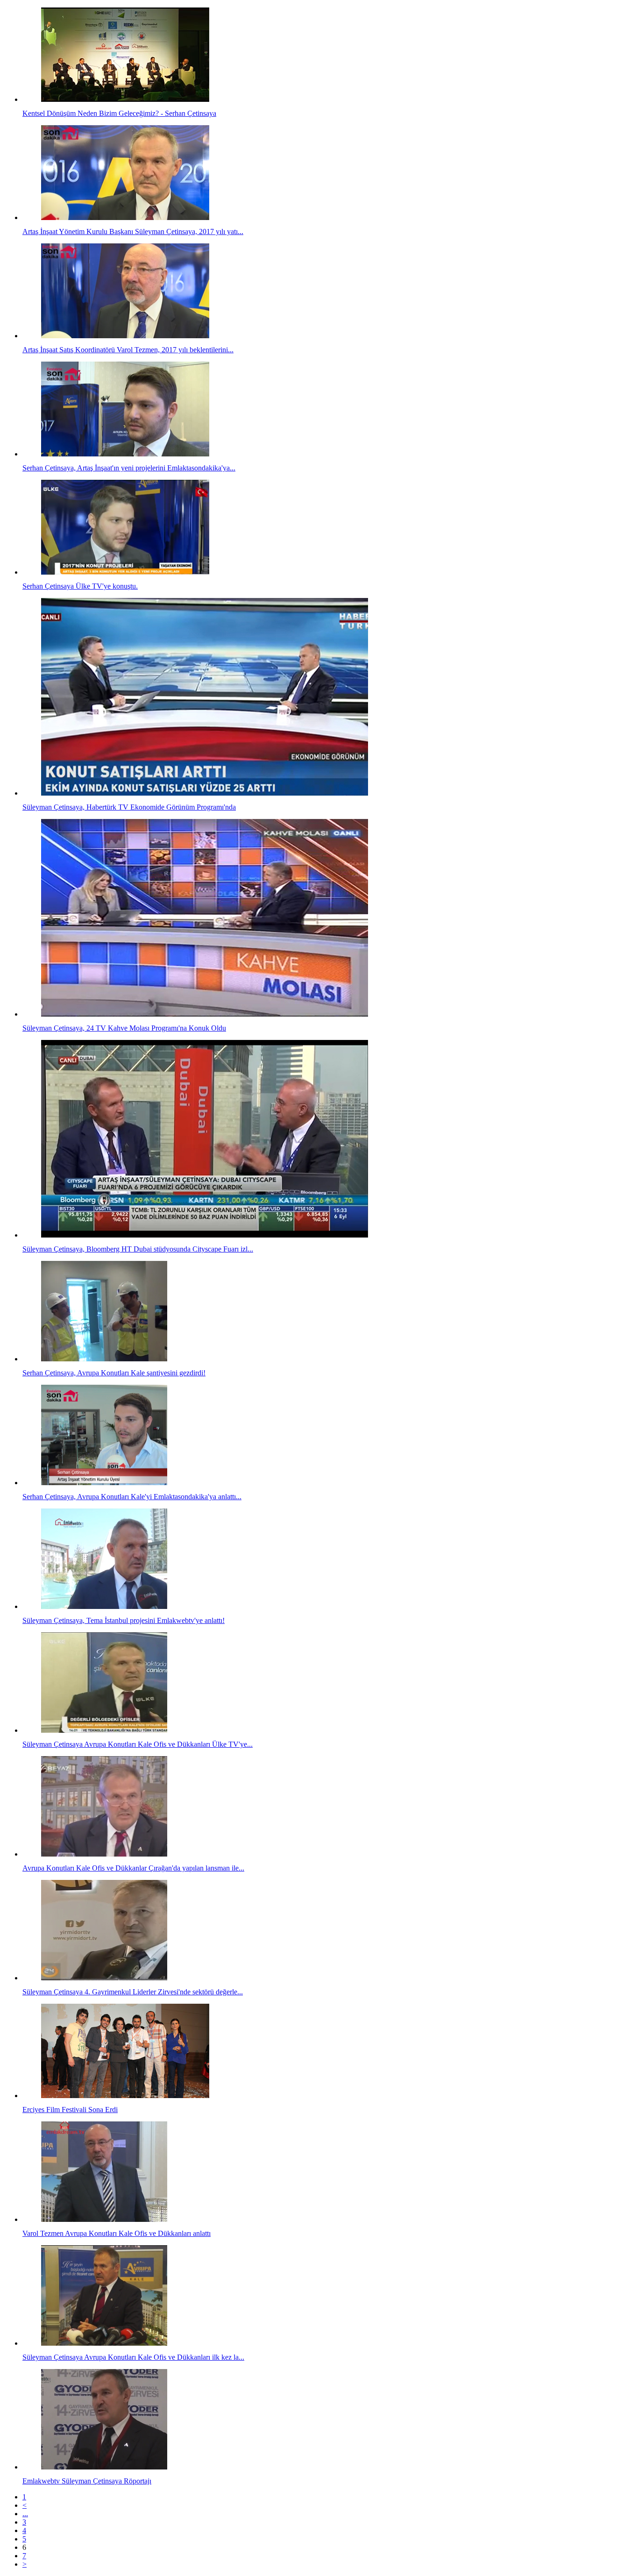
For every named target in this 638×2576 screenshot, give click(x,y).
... (25, 2514)
